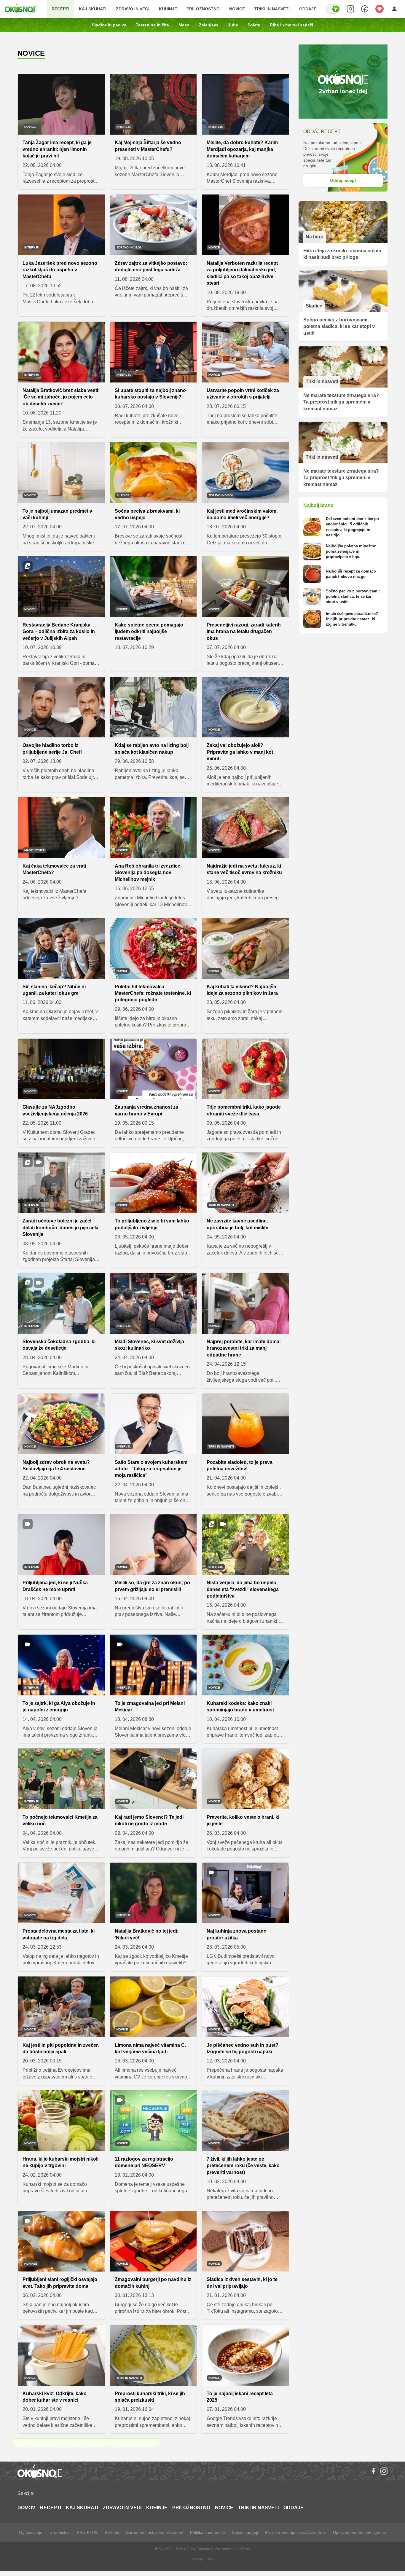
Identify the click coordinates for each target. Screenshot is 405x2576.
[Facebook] (373, 2471)
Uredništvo (60, 2532)
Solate (254, 25)
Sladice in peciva (109, 25)
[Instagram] (384, 2471)
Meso (184, 25)
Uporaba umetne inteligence (359, 2532)
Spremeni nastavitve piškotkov (154, 2532)
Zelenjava (209, 25)
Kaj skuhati (93, 9)
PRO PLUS (87, 2532)
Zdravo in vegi (133, 9)
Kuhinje (168, 9)
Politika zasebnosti (207, 2532)
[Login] (394, 9)
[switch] (333, 9)
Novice (237, 9)
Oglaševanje (31, 2532)
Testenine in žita (152, 25)
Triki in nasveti (272, 9)
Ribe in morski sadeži (291, 25)
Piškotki (112, 2532)
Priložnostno (203, 9)
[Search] (350, 9)
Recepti (60, 9)
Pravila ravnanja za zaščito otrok (295, 2532)
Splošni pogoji (245, 2532)
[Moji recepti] (380, 9)
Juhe (233, 25)
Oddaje (308, 9)
